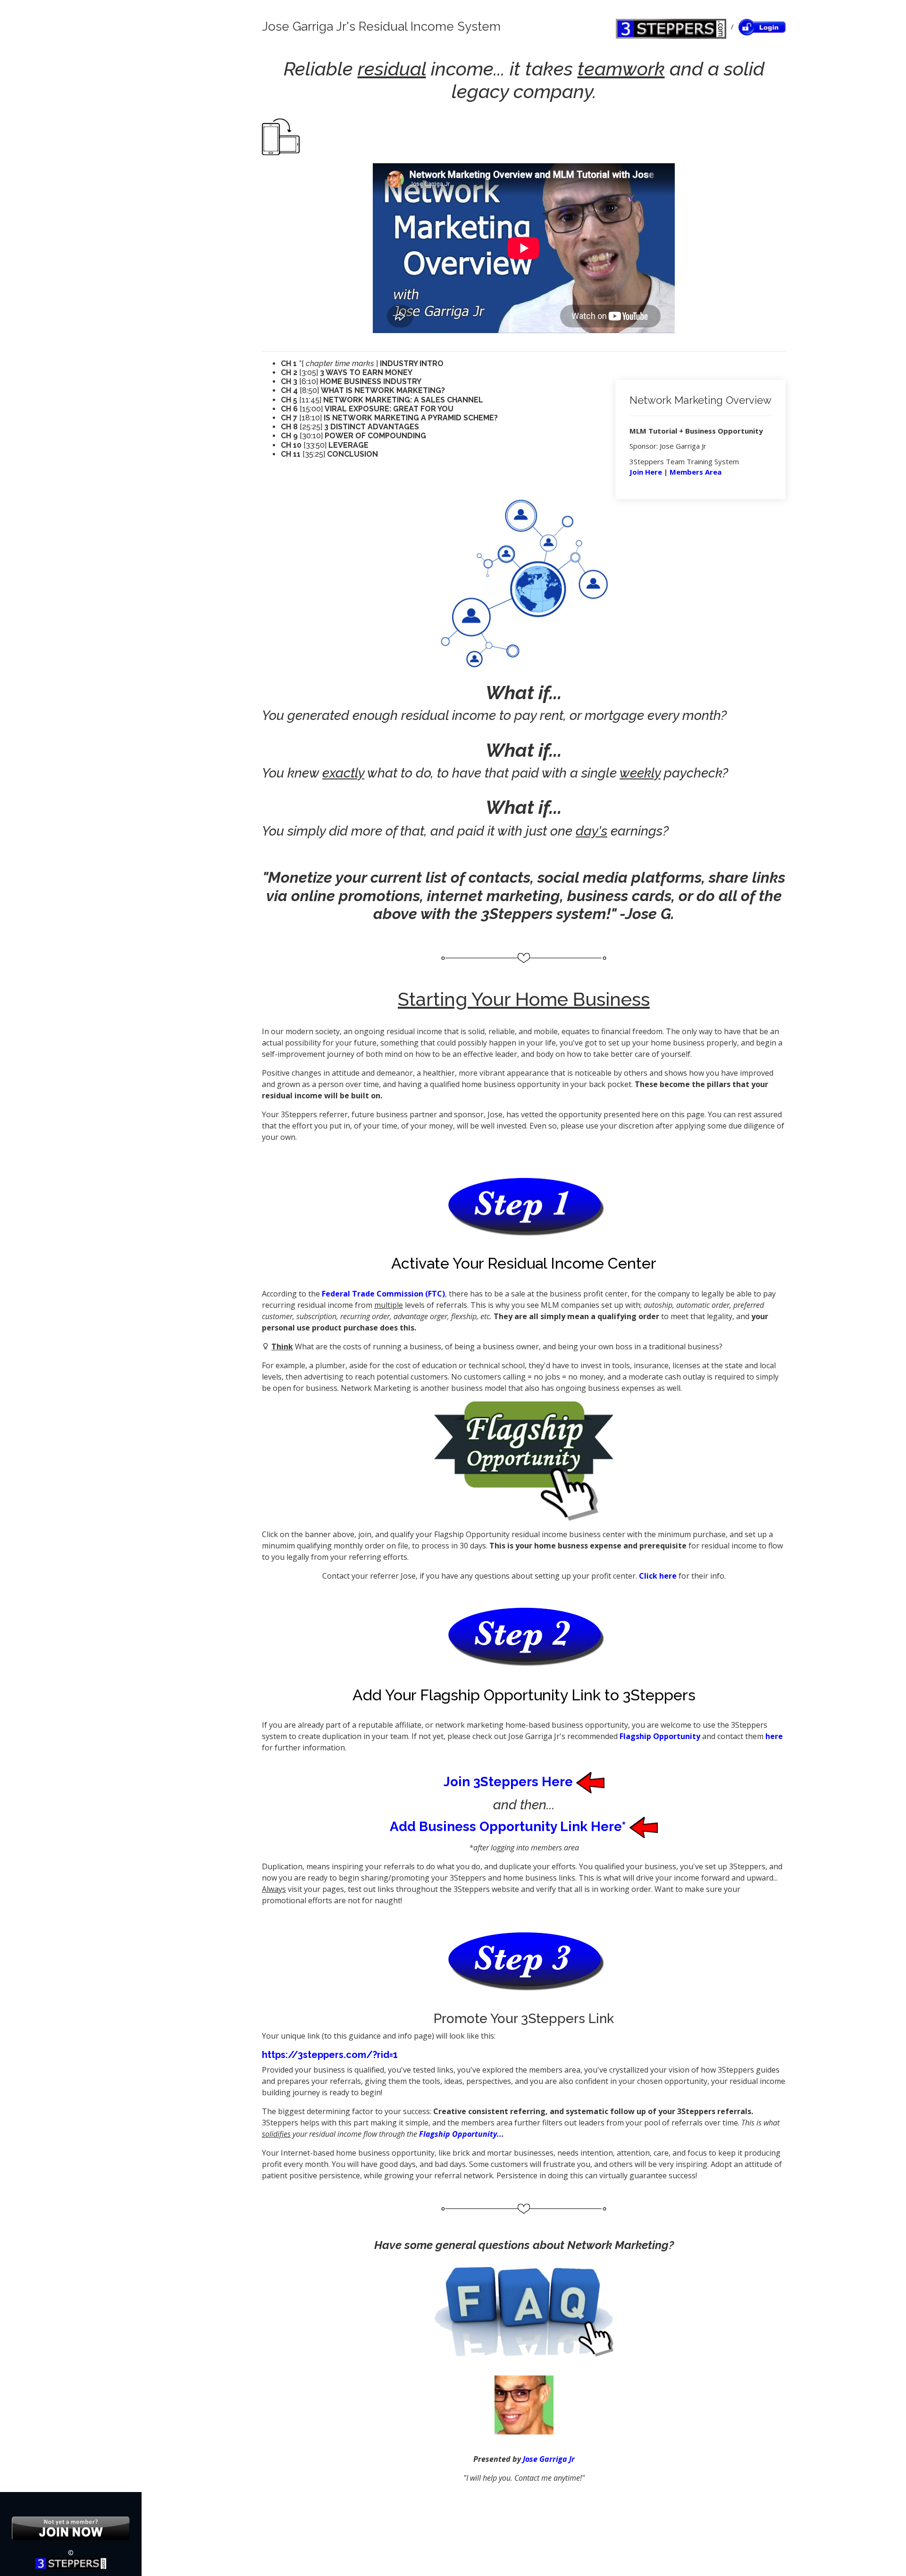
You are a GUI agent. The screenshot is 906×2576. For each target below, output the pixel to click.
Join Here (646, 472)
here (774, 1736)
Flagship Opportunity (660, 1736)
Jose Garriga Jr (549, 2459)
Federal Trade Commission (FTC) (383, 1294)
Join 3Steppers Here (510, 1782)
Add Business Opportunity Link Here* (510, 1827)
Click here (658, 1576)
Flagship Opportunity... (461, 2134)
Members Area (696, 472)
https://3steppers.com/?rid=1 (330, 2055)
